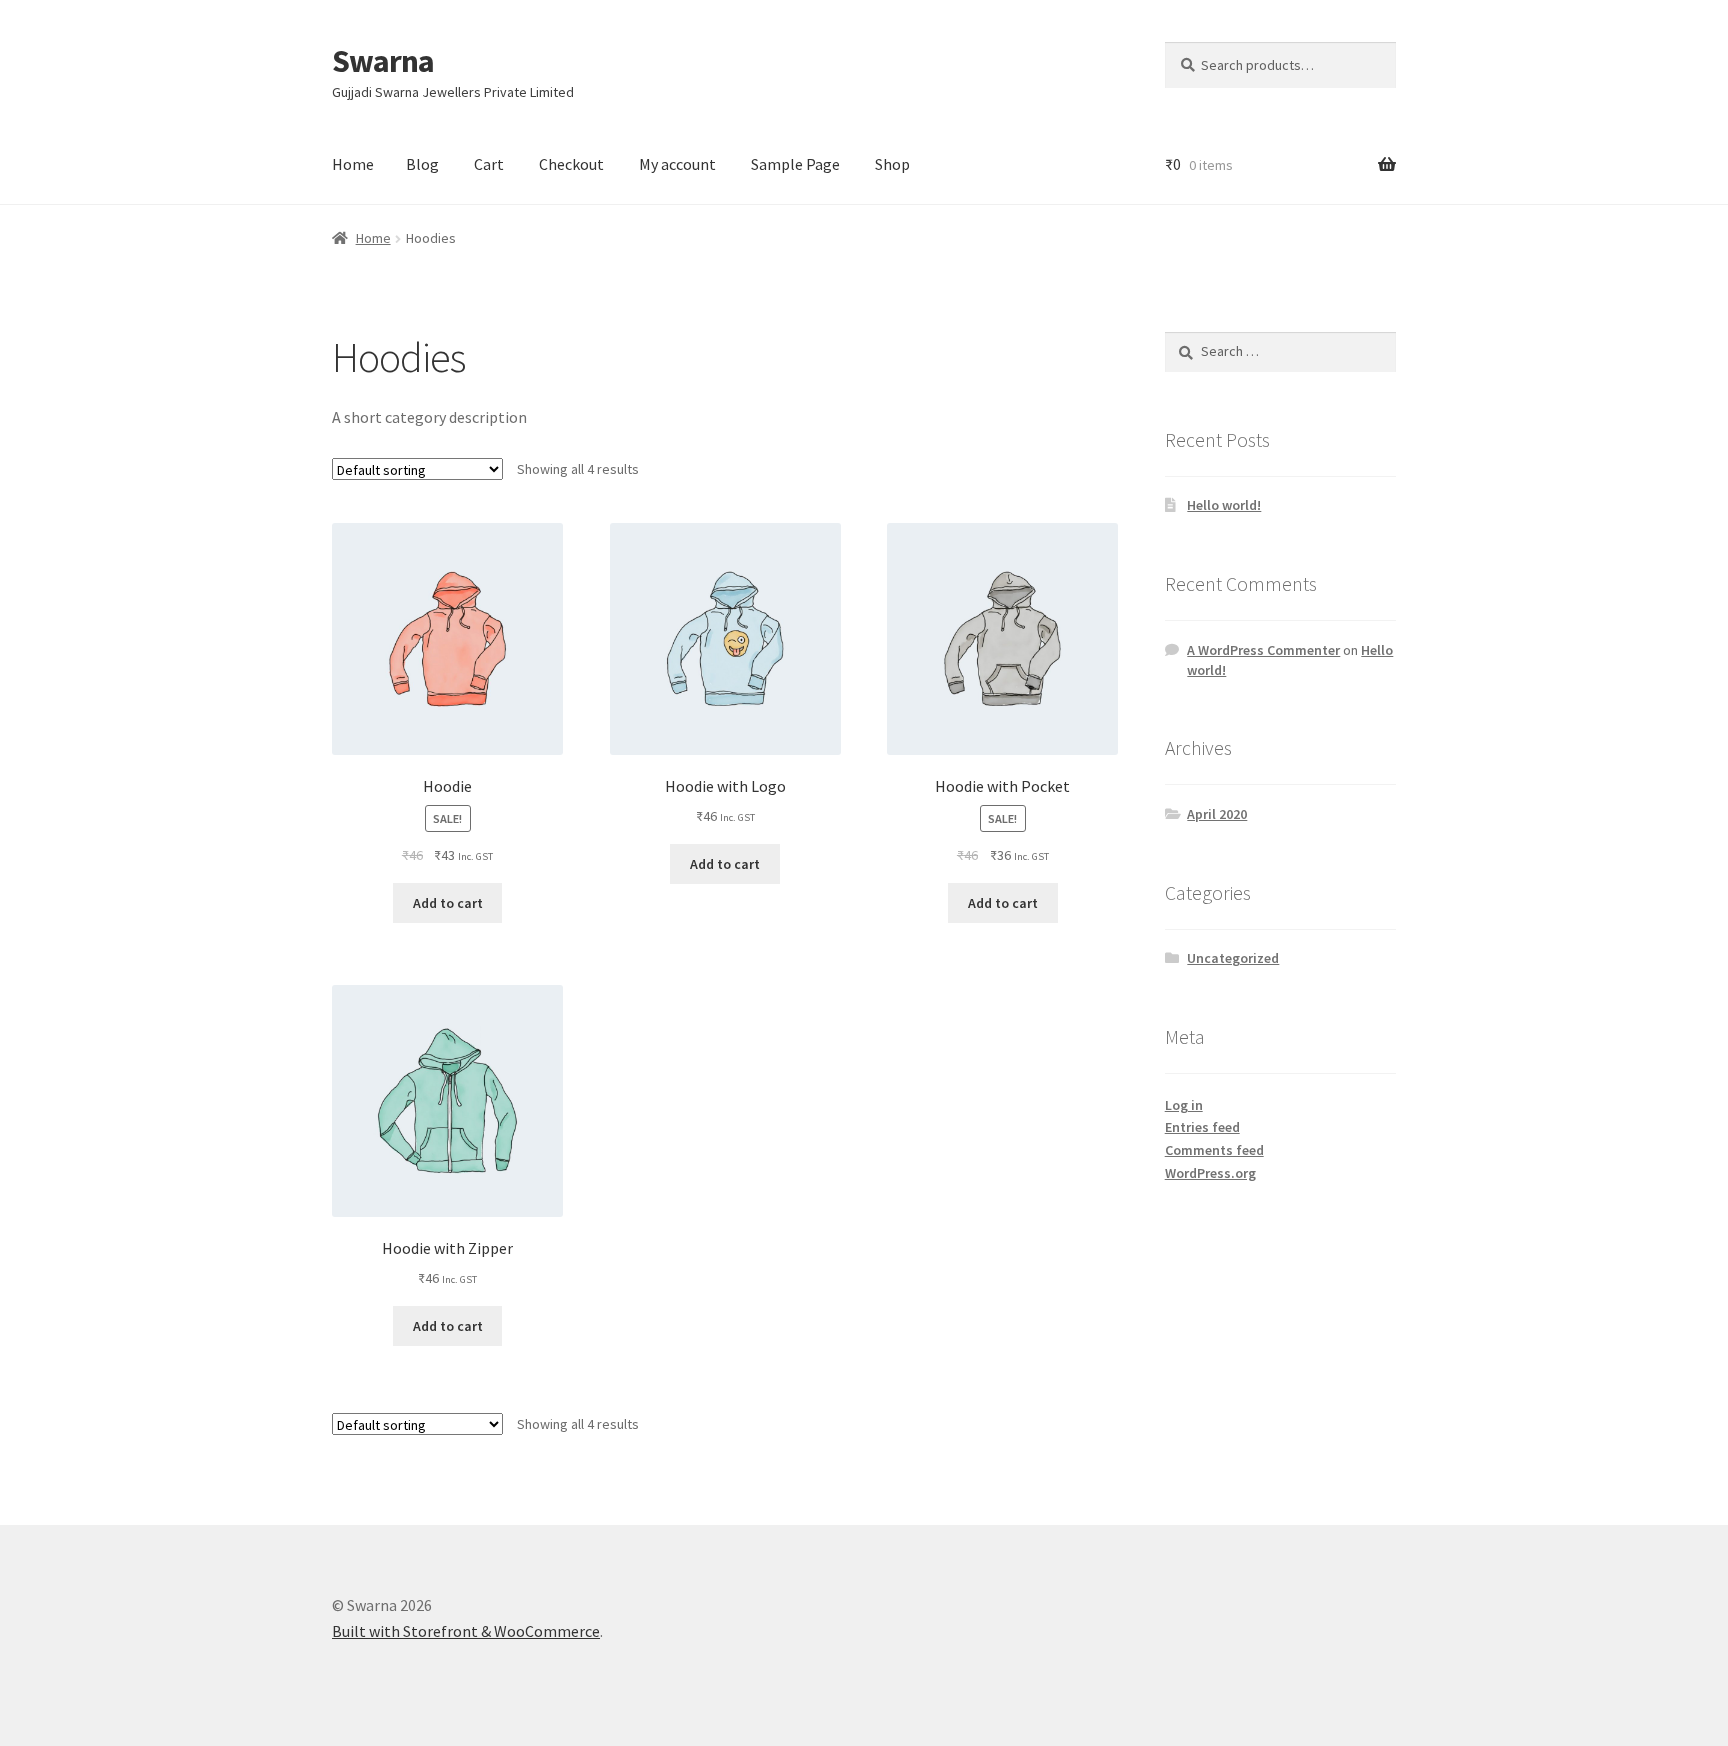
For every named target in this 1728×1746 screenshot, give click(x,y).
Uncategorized (1233, 958)
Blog (422, 164)
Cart (489, 164)
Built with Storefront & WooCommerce (466, 1631)
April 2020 (1217, 814)
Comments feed (1214, 1150)
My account (677, 164)
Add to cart (448, 903)
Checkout (571, 164)
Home (353, 164)
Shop (892, 164)
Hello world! (1224, 505)
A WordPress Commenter (1263, 650)
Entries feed (1202, 1127)
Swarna (383, 61)
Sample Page (795, 164)
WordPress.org (1210, 1173)
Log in (1184, 1105)
